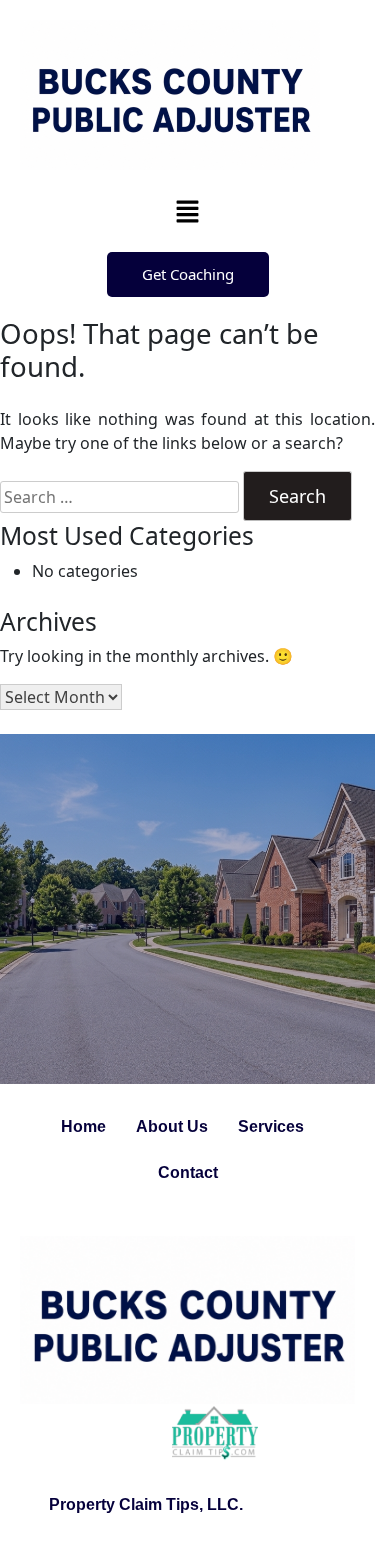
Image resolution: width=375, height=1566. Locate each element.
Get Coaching (188, 274)
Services (271, 1126)
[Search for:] (119, 497)
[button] (187, 211)
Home (83, 1126)
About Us (172, 1126)
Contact (188, 1172)
